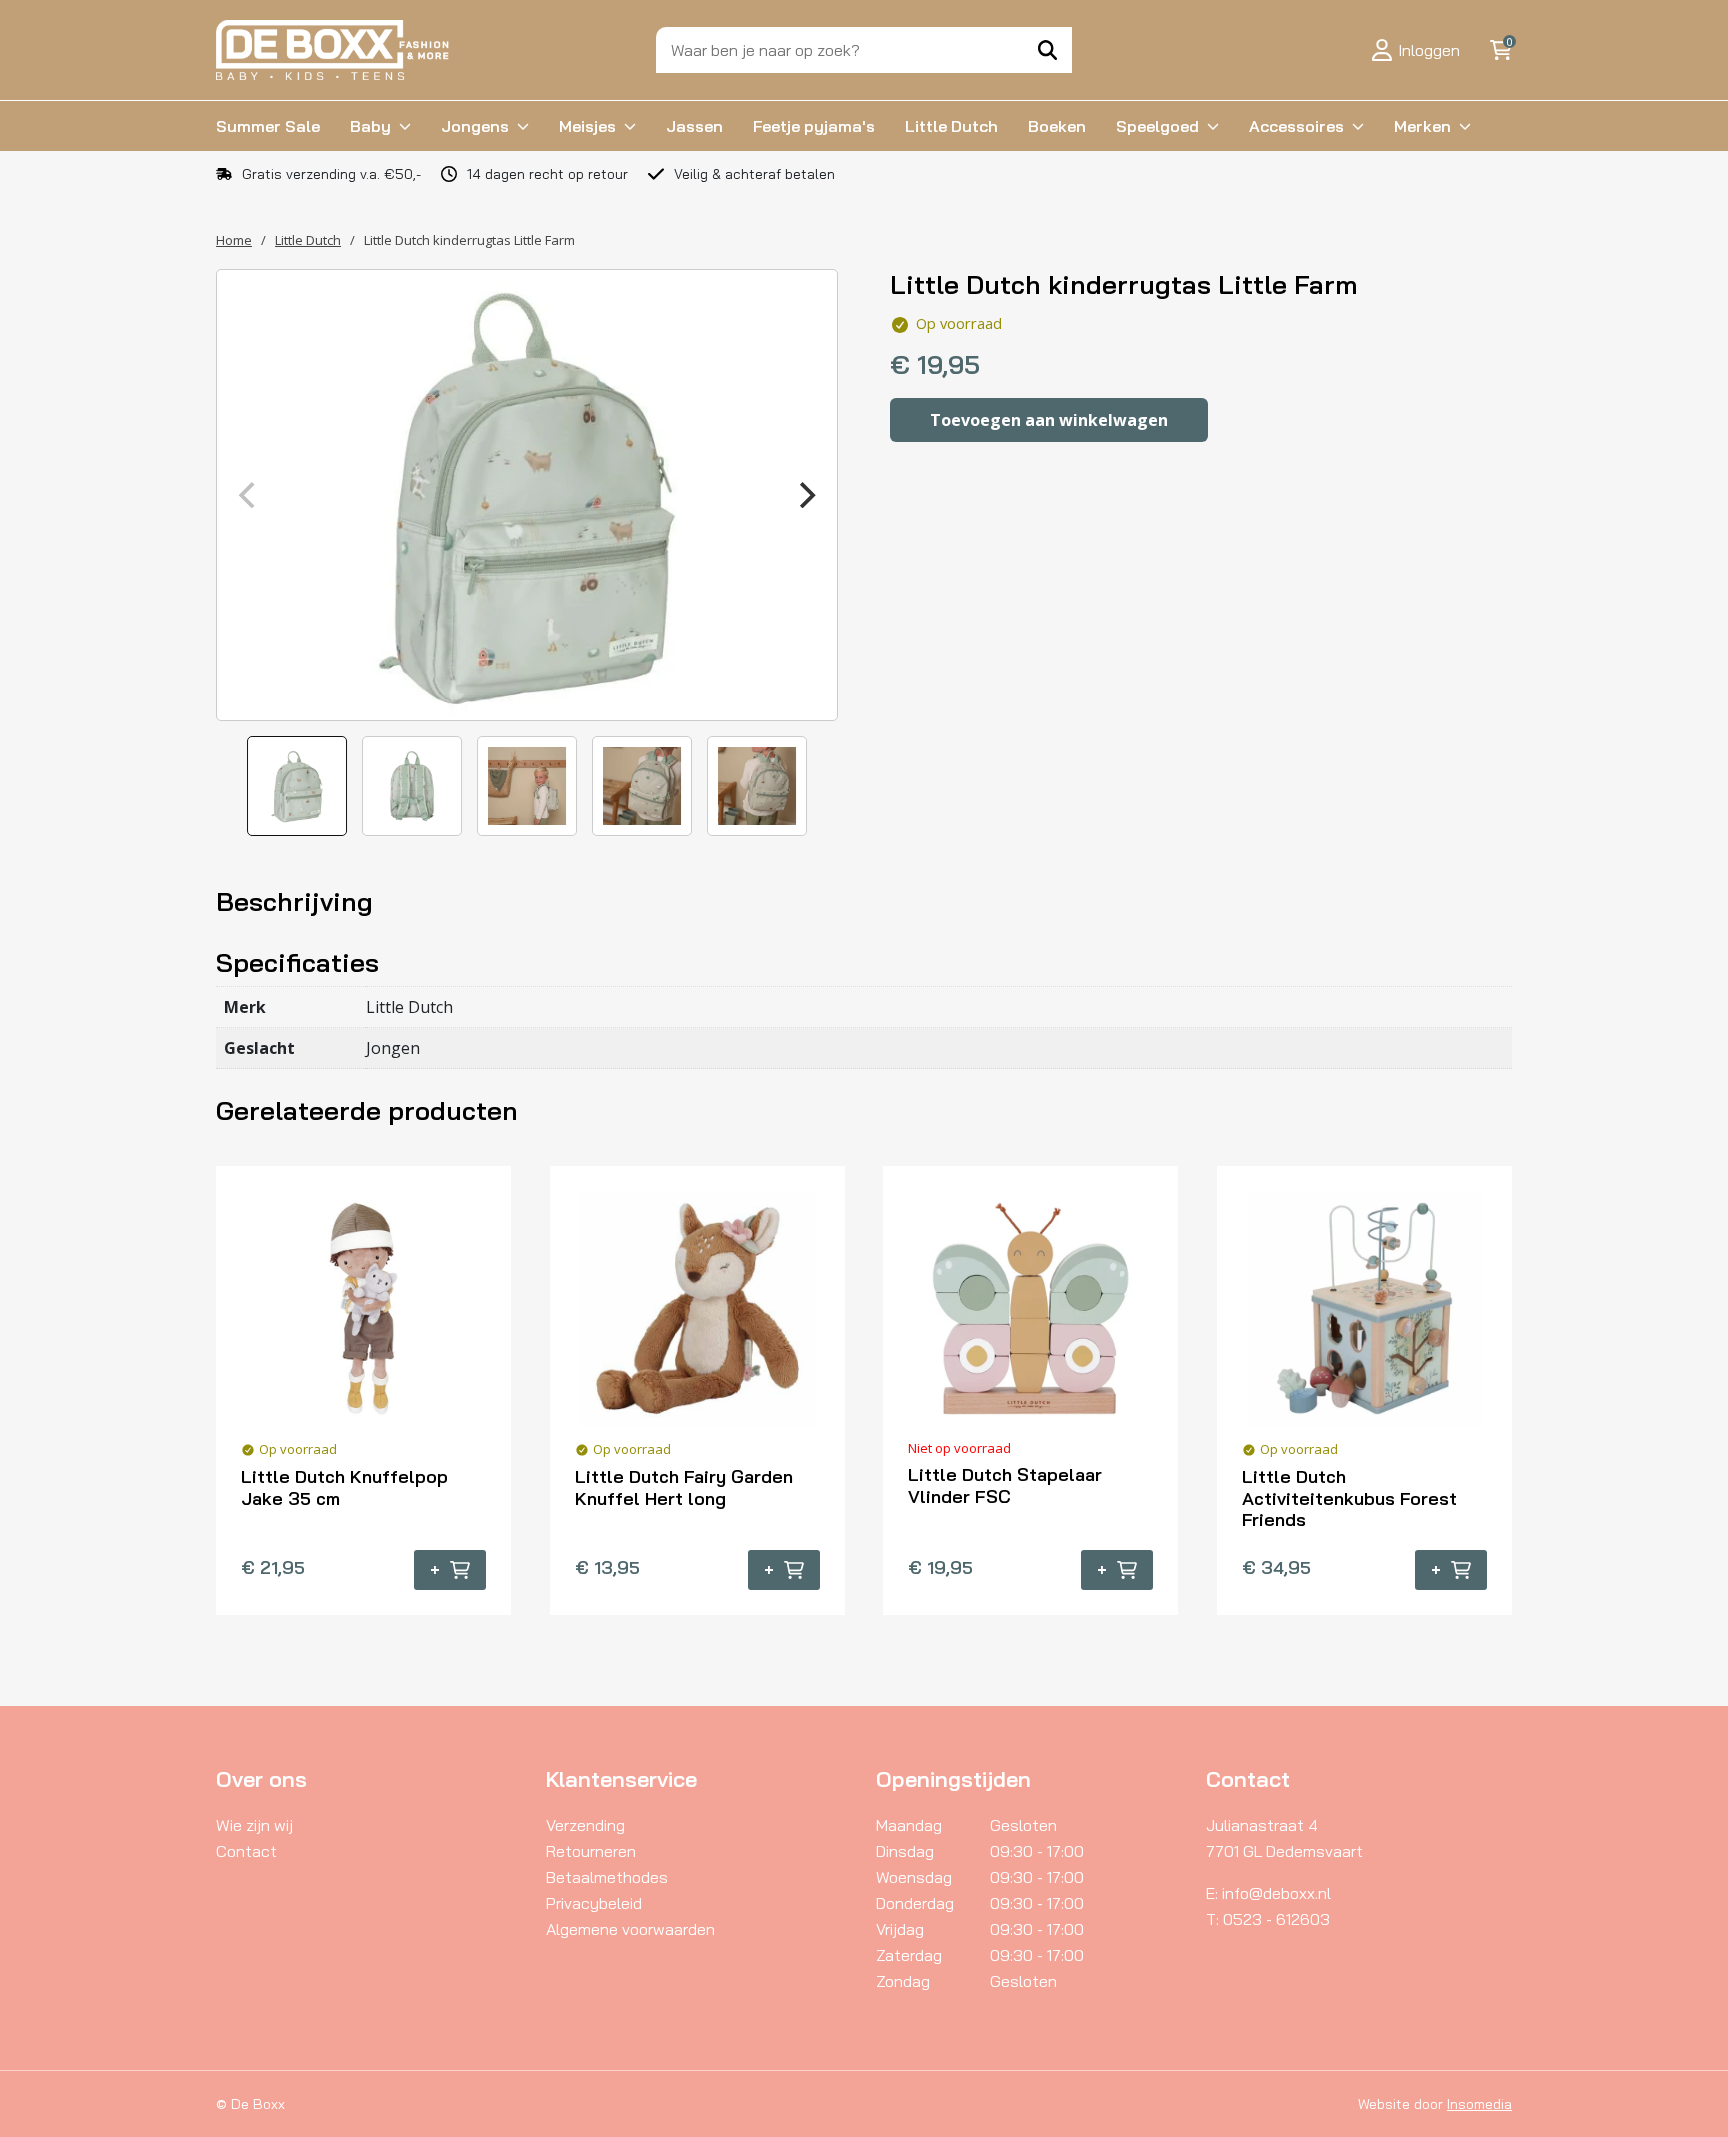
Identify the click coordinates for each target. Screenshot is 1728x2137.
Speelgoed (1157, 126)
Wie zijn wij (254, 1825)
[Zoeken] (1047, 50)
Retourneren (591, 1851)
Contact (246, 1851)
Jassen (694, 126)
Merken (1422, 126)
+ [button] (435, 1570)
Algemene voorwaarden (630, 1929)
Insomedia (1479, 2104)
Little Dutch (951, 126)
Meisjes (587, 126)
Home (234, 240)
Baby (370, 126)
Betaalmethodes (607, 1877)
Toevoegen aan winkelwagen (1049, 420)
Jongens (475, 126)
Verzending (585, 1825)
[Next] (805, 495)
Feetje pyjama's (814, 126)
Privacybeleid (594, 1903)
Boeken (1057, 126)
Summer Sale (268, 126)
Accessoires (1296, 126)
